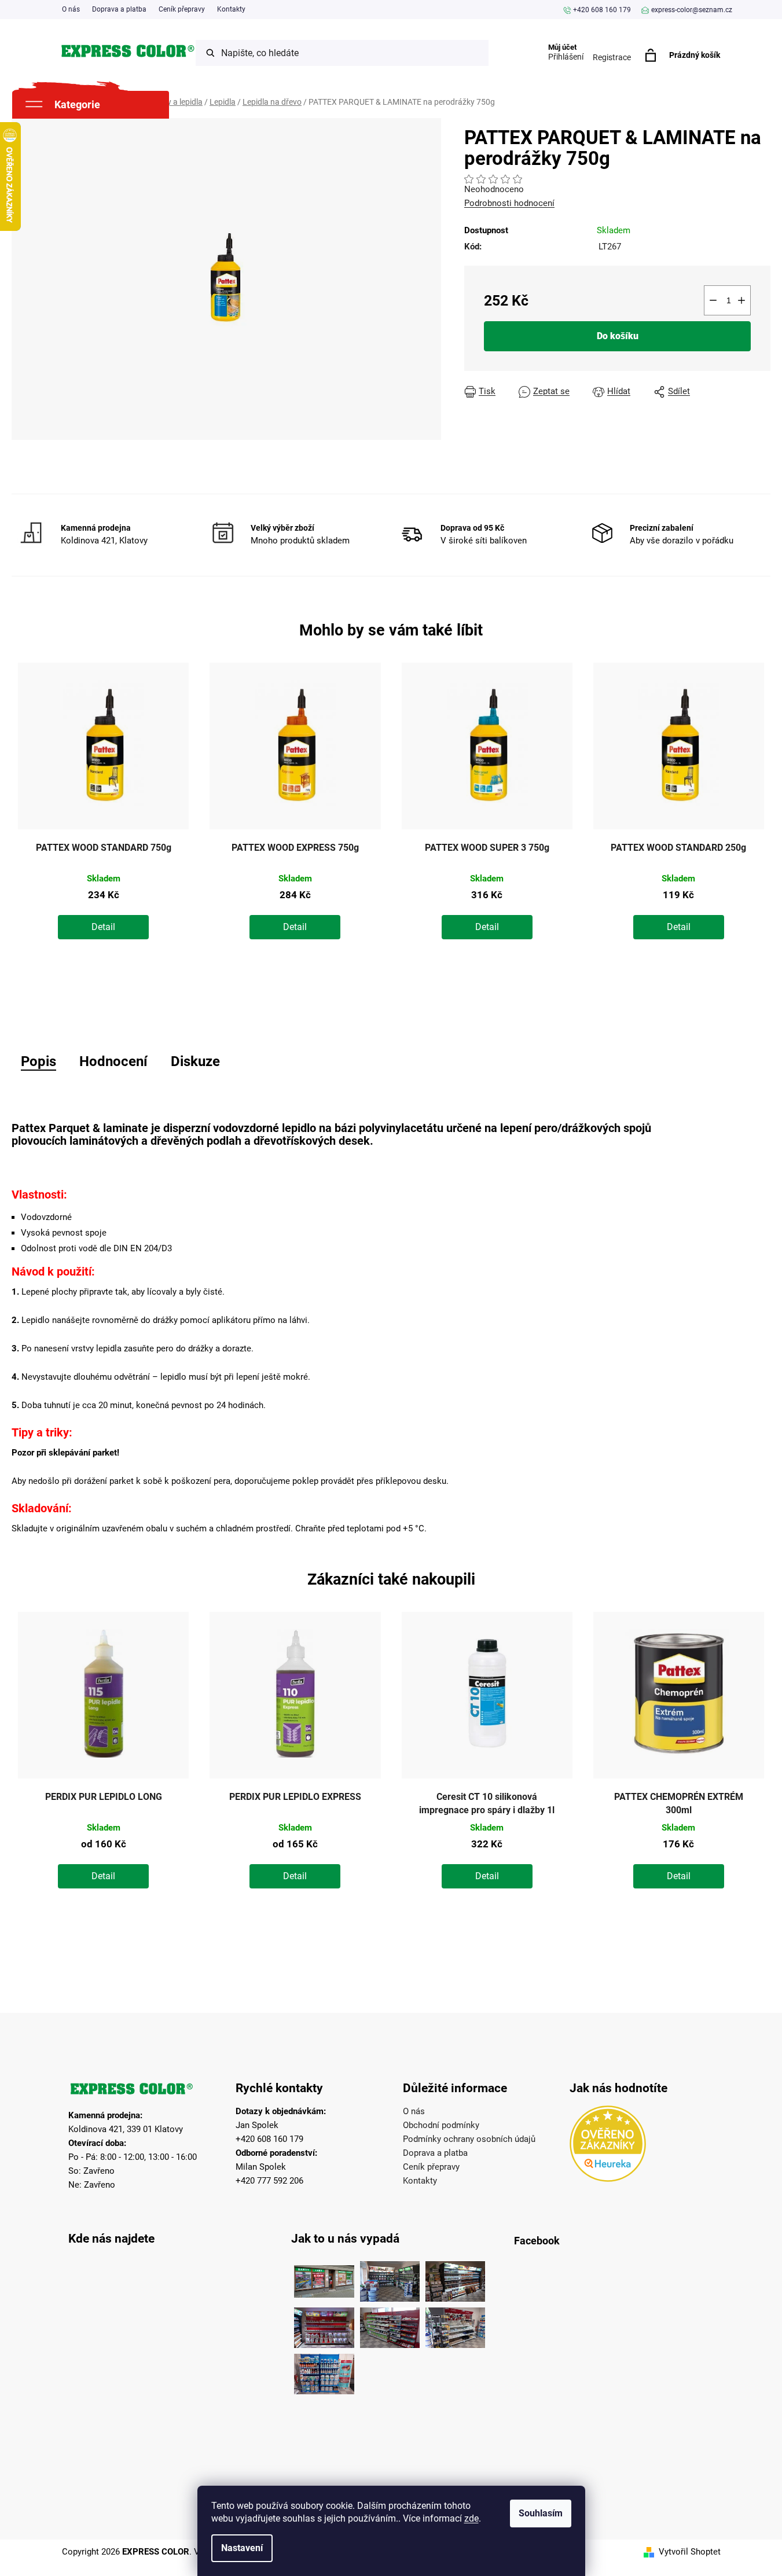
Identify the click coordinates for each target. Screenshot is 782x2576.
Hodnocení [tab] (113, 1061)
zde (471, 2518)
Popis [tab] (38, 1061)
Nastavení (242, 2548)
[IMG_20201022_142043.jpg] (324, 2279)
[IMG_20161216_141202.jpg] (324, 2371)
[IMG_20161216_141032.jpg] (455, 2279)
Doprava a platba (119, 9)
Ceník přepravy (182, 9)
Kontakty (231, 9)
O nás (71, 9)
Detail (103, 927)
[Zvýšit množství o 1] (741, 300)
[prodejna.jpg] (390, 2279)
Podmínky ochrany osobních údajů (469, 2139)
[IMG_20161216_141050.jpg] (390, 2325)
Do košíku (618, 336)
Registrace (612, 57)
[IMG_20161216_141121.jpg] (324, 2325)
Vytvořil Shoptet (690, 2552)
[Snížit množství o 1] (713, 300)
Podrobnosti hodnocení (509, 203)
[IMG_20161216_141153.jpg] (455, 2325)
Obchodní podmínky (441, 2125)
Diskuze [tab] (195, 1061)
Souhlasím (541, 2513)
